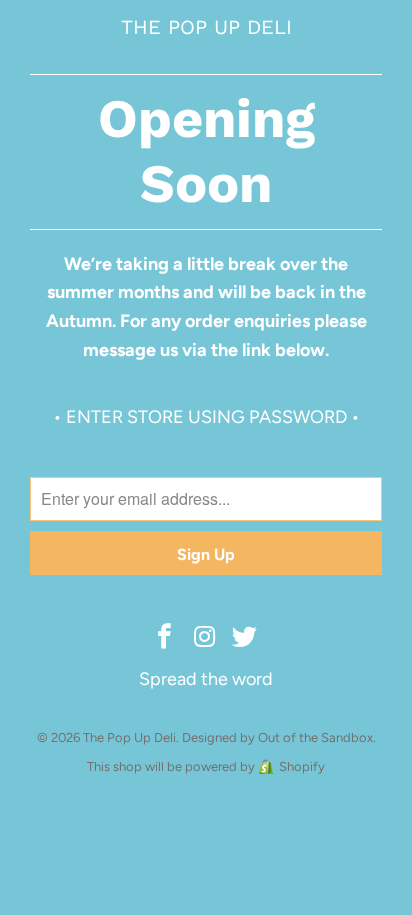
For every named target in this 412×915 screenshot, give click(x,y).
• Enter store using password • (206, 417)
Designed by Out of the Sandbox (277, 737)
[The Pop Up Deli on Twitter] (245, 638)
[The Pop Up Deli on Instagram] (205, 638)
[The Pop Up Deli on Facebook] (165, 638)
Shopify (302, 766)
